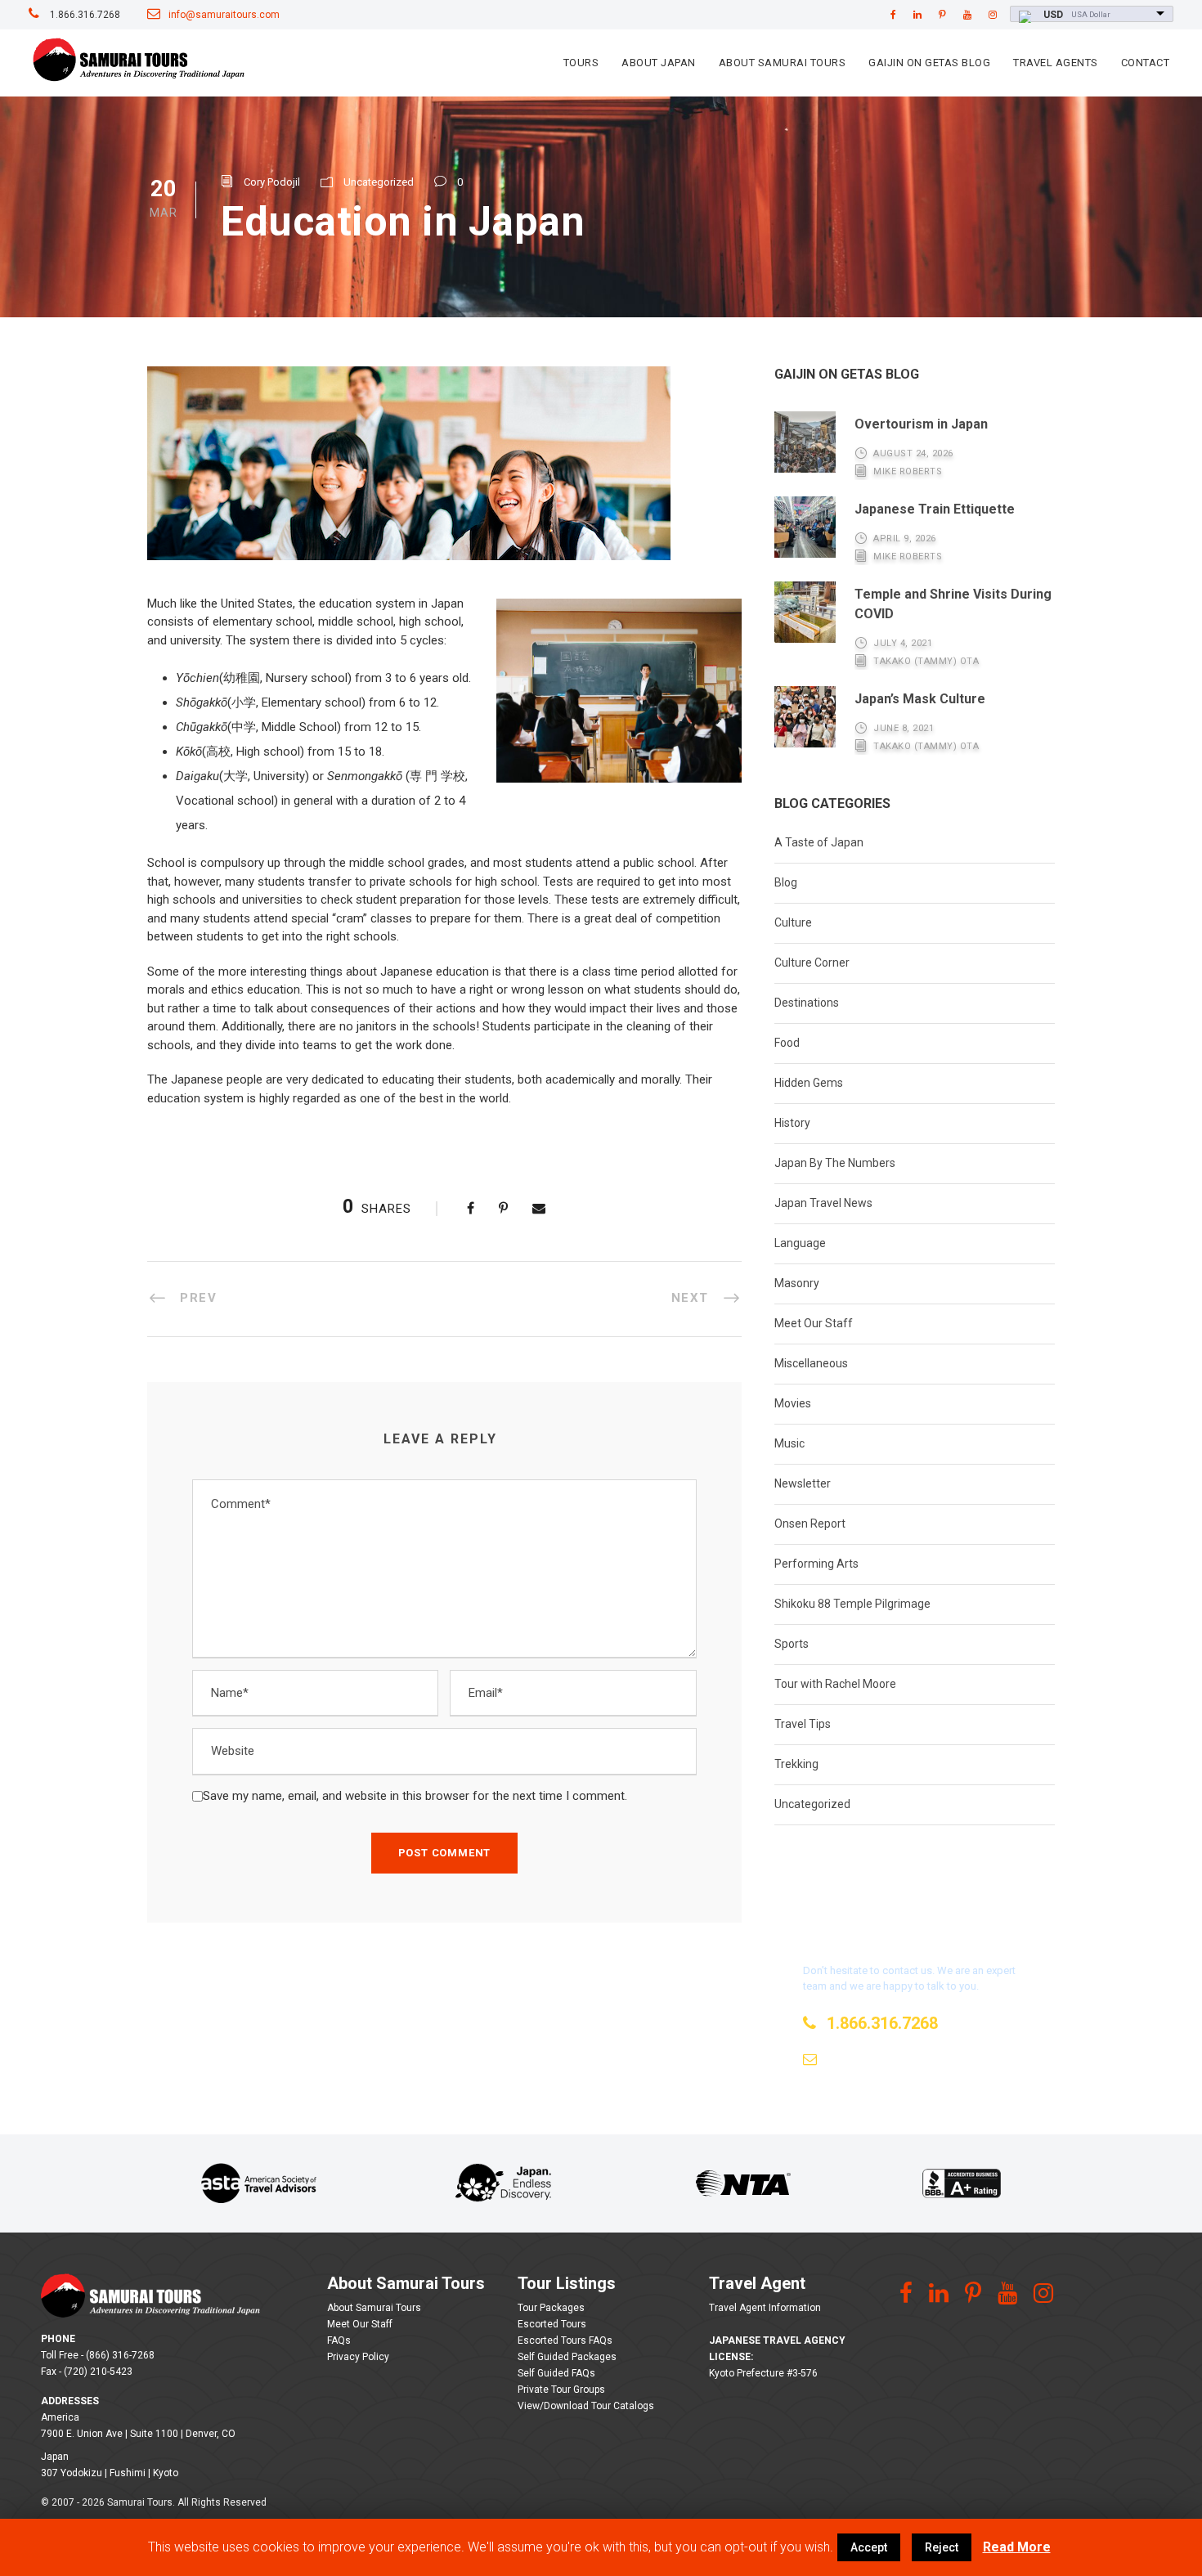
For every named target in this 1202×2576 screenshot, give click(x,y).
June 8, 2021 (904, 728)
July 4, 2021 (903, 643)
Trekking (796, 1764)
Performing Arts (816, 1564)
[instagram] (993, 15)
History (792, 1123)
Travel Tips (803, 1724)
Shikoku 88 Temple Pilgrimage (852, 1604)
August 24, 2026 (913, 453)
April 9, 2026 (905, 539)
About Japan (659, 63)
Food (787, 1043)
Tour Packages (551, 2308)
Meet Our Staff (814, 1323)
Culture (793, 922)
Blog (786, 882)
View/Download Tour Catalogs (586, 2406)
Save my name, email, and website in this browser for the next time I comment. (415, 1796)
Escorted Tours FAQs (565, 2340)
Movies (793, 1403)
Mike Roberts (908, 471)
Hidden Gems (809, 1083)
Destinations (807, 1003)
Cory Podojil (272, 182)
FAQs (339, 2340)
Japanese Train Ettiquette (935, 509)
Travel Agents (1056, 63)
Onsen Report (810, 1524)
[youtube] (967, 15)
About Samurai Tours (783, 63)
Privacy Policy (358, 2357)
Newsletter (803, 1483)
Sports (792, 1644)
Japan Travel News (823, 1203)
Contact (1146, 63)
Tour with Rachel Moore (835, 1684)
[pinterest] (942, 15)
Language (800, 1243)
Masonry (797, 1283)
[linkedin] (917, 15)
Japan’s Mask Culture (920, 699)
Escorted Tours (552, 2324)
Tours (581, 63)
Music (789, 1443)
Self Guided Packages (567, 2357)
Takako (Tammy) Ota (926, 661)
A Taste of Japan (819, 842)
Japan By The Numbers (835, 1163)
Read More (1017, 2547)
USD (1053, 15)
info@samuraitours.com (224, 15)
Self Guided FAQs (556, 2373)
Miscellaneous (811, 1363)
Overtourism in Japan (921, 424)
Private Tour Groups (561, 2390)
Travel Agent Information (765, 2308)
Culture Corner (812, 963)
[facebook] (893, 15)
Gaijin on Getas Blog (929, 63)
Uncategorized (379, 182)
